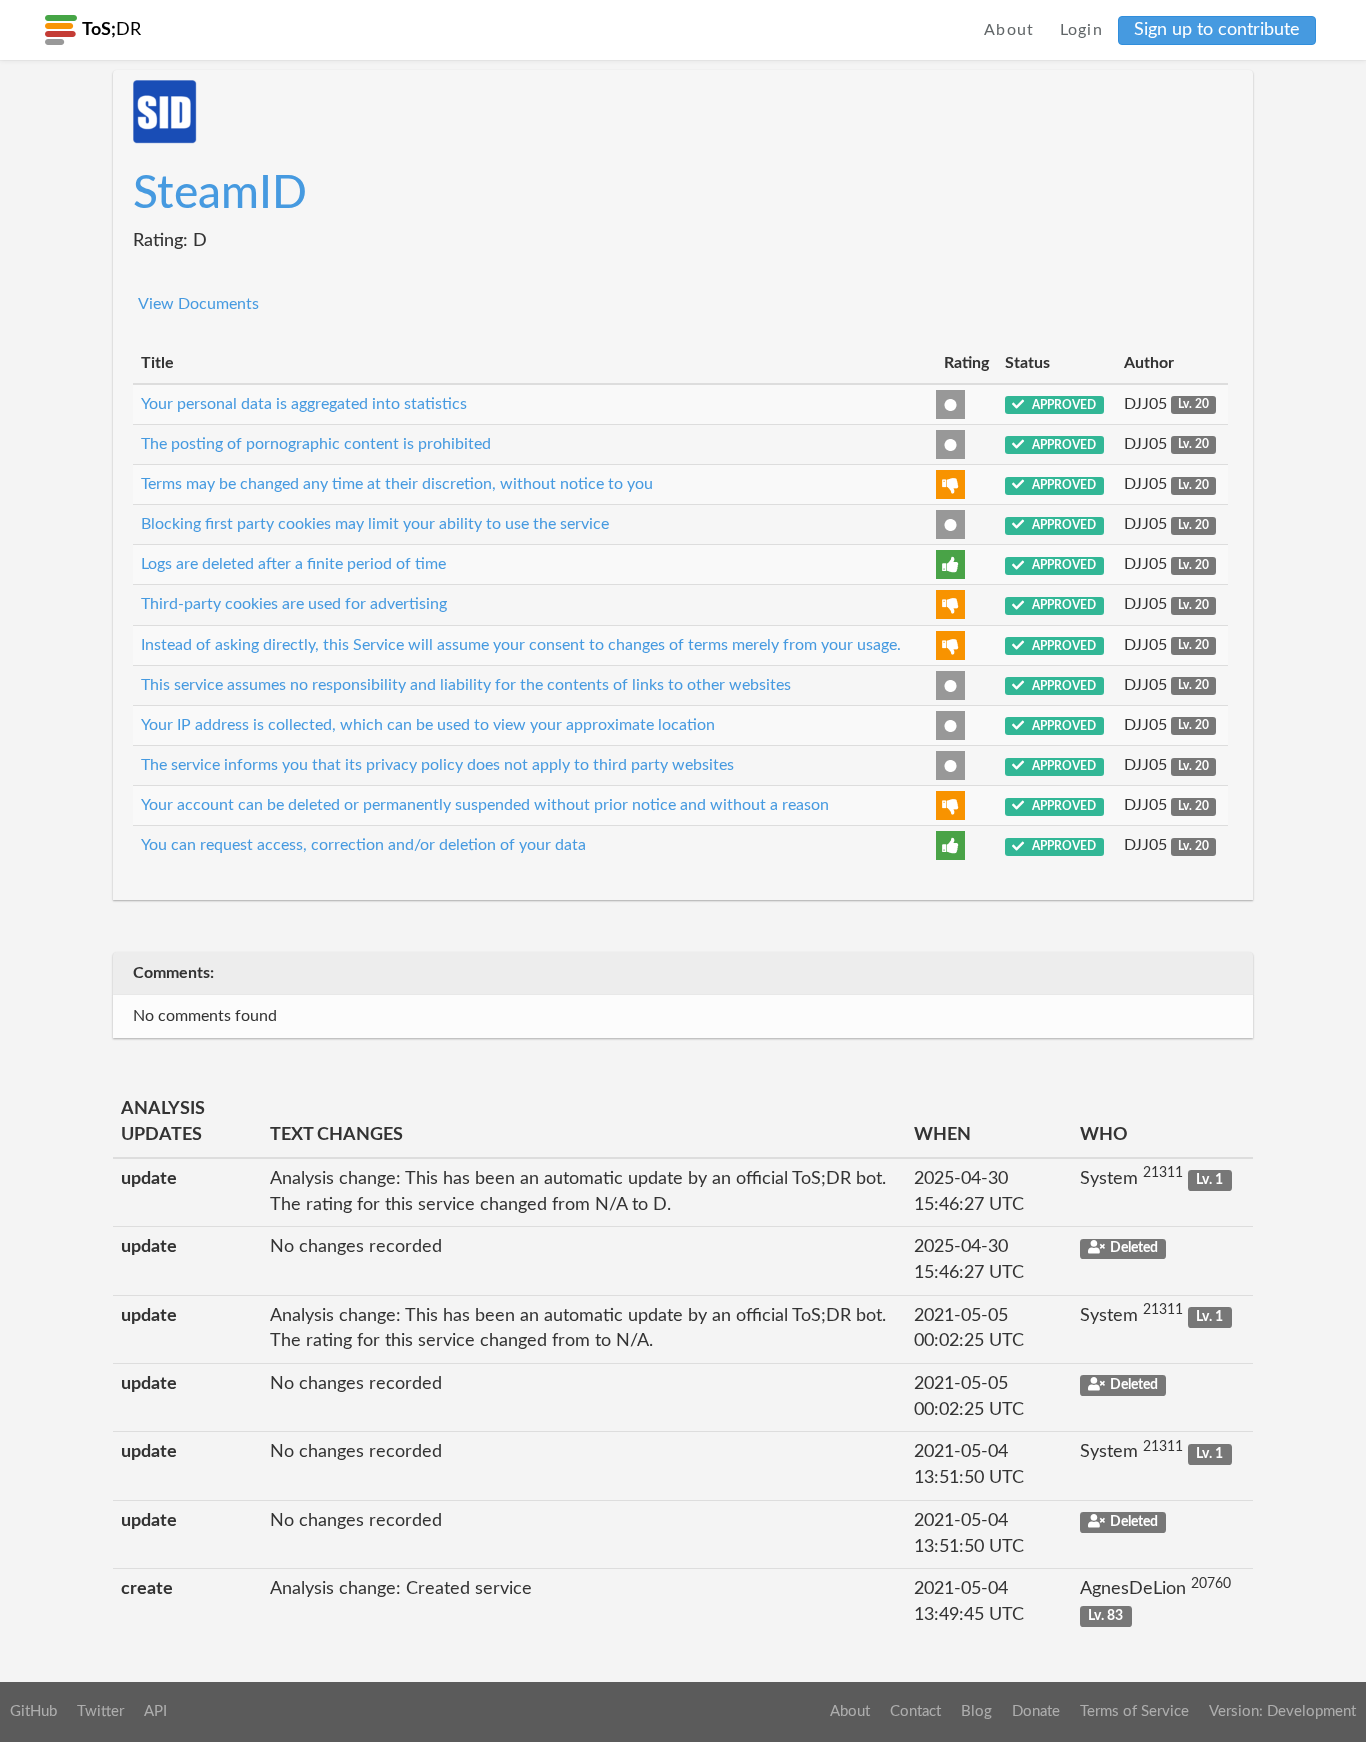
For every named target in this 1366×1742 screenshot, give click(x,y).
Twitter (100, 1711)
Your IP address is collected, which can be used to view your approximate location (428, 725)
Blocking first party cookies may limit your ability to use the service (375, 524)
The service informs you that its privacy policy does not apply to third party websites (437, 765)
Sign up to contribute (1217, 30)
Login (1082, 30)
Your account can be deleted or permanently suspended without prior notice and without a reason (485, 805)
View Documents (198, 304)
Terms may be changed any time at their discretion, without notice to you (397, 484)
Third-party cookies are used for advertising (294, 604)
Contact (915, 1711)
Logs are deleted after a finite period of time (293, 564)
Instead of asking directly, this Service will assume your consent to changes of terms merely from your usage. (521, 645)
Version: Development (1282, 1711)
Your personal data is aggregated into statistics (304, 404)
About (1009, 30)
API (155, 1711)
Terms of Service (1134, 1711)
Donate (1036, 1711)
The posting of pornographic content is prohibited (316, 444)
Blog (976, 1711)
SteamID (220, 194)
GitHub (33, 1711)
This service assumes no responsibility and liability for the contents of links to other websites (466, 685)
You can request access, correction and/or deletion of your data (363, 845)
